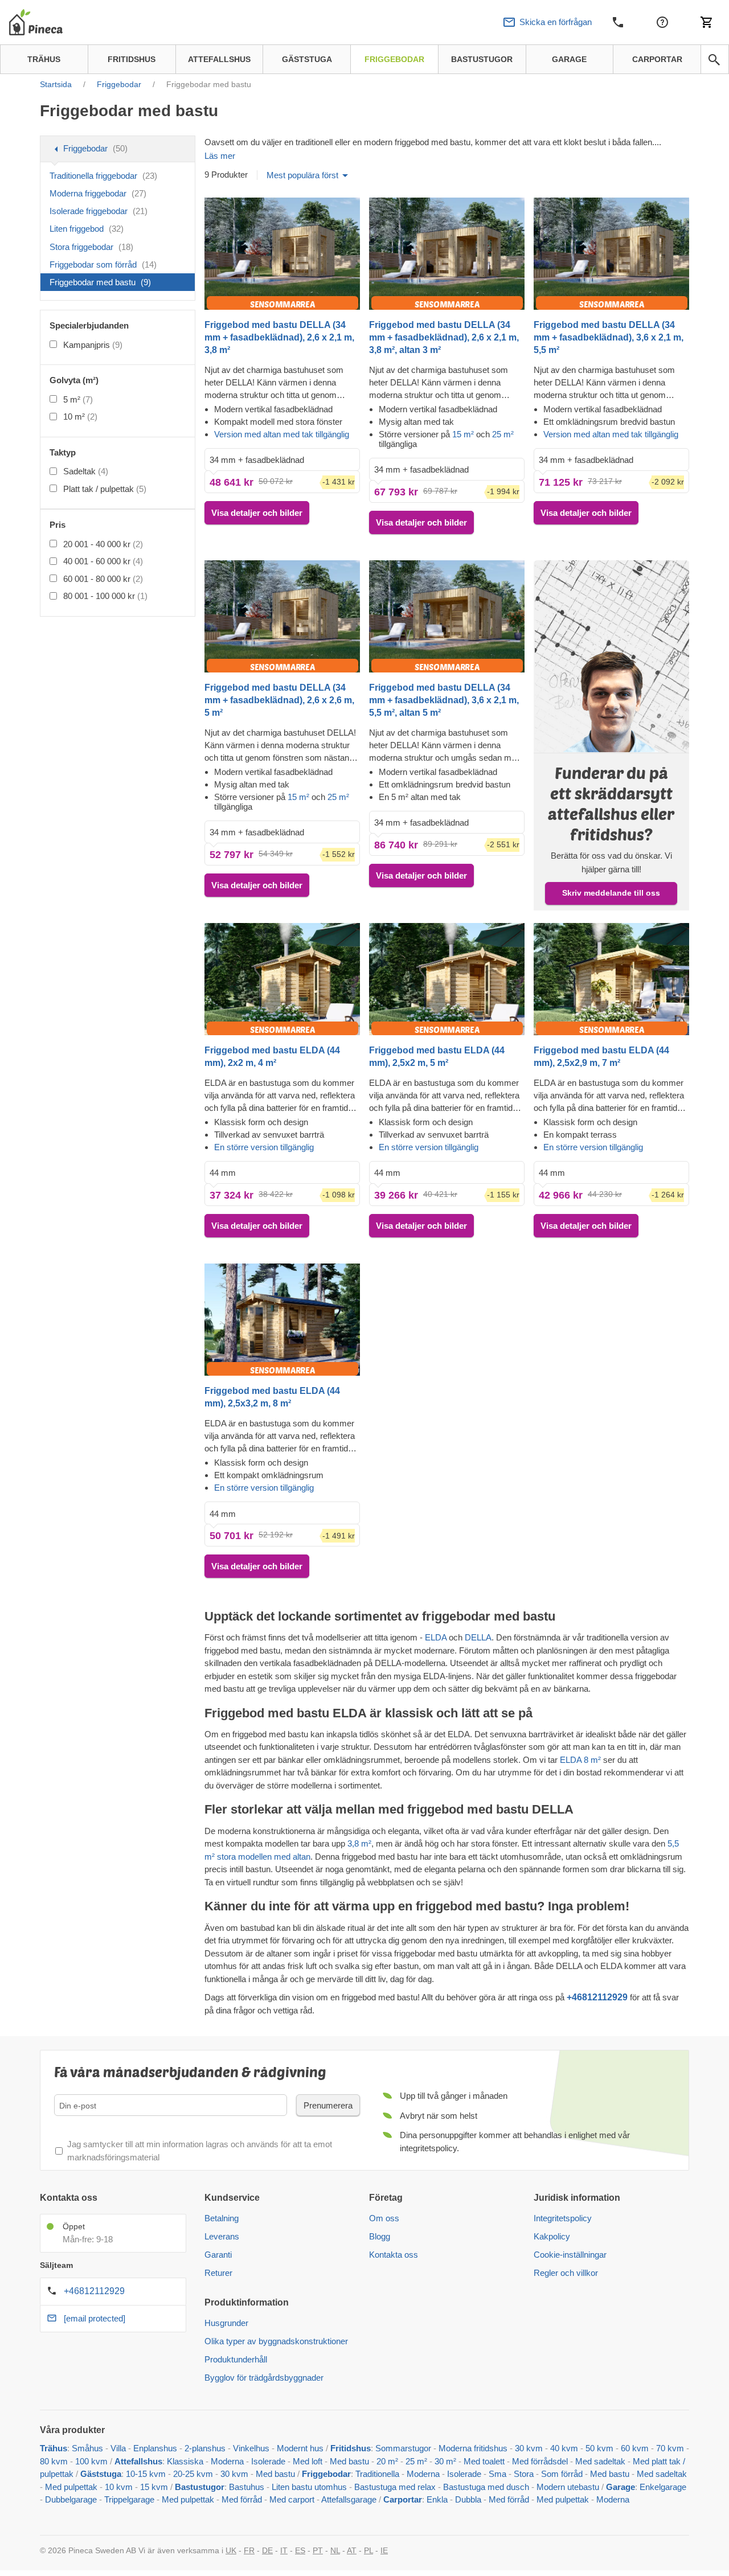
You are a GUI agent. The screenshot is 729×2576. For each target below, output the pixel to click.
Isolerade (268, 2461)
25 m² (503, 434)
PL (368, 2550)
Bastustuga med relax (395, 2487)
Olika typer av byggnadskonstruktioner (276, 2341)
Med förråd (243, 2499)
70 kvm (670, 2448)
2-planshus (205, 2448)
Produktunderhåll (236, 2359)
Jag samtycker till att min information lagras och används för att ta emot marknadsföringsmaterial (200, 2151)
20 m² (387, 2461)
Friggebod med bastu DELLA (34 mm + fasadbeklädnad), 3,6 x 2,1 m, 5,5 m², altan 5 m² (444, 700)
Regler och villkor (566, 2273)
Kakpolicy (552, 2236)
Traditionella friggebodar (103, 176)
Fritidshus (351, 2448)
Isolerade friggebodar (99, 211)
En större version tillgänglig (264, 1147)
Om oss (384, 2218)
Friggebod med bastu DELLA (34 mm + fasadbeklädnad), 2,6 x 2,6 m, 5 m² (279, 700)
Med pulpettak (71, 2487)
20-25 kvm (193, 2474)
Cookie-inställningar (570, 2255)
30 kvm (529, 2448)
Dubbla (468, 2499)
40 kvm (564, 2448)
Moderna (227, 2461)
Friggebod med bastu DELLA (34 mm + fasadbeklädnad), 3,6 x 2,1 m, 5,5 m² (609, 337)
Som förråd (562, 2474)
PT (318, 2550)
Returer (218, 2273)
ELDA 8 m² (579, 1760)
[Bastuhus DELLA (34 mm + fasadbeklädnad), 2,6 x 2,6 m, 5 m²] (282, 616)
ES (300, 2550)
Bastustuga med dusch (486, 2487)
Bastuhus (247, 2487)
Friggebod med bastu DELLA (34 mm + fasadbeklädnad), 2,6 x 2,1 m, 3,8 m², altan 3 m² (444, 337)
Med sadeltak (600, 2461)
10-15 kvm (146, 2474)
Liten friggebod (87, 229)
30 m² (445, 2461)
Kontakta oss (394, 2255)
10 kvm (119, 2487)
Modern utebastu (568, 2487)
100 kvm (91, 2461)
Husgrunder (226, 2323)
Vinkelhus (251, 2448)
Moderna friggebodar (98, 193)
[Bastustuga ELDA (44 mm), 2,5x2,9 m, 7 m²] (611, 979)
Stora (524, 2474)
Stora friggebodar (91, 247)
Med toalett (484, 2461)
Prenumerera (328, 2105)
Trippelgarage (129, 2499)
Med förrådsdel (540, 2461)
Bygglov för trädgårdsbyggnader (264, 2378)
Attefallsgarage (349, 2499)
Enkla (437, 2499)
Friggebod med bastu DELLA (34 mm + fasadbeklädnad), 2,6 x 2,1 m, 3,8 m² (279, 337)
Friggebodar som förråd (103, 264)
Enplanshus (155, 2448)
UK (231, 2550)
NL (335, 2550)
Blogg (380, 2236)
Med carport (292, 2499)
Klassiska (185, 2461)
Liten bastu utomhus (309, 2487)
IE (384, 2550)
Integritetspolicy (563, 2218)
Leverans (222, 2236)
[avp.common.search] (714, 60)
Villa (118, 2448)
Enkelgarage (663, 2487)
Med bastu (349, 2461)
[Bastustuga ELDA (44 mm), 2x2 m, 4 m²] (282, 979)
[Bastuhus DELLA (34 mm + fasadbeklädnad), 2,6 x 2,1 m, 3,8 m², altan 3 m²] (447, 253)
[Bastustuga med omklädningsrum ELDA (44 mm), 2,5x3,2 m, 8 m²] (282, 1319)
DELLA (478, 1637)
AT (352, 2550)
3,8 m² (359, 1843)
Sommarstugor (403, 2448)
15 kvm (154, 2487)
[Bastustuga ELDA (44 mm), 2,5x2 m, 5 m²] (447, 979)
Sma (497, 2474)
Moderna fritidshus (473, 2448)
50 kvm (599, 2448)
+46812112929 (94, 2291)
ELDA (437, 1637)
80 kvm (54, 2461)
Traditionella (377, 2474)
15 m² (464, 434)
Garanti (218, 2255)
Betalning (222, 2218)
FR (249, 2550)
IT (284, 2550)
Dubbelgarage (71, 2499)
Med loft (308, 2461)
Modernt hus (300, 2448)
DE (267, 2550)
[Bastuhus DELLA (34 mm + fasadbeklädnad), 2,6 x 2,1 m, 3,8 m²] (282, 253)
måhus (90, 2448)
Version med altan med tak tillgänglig (282, 434)
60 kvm (635, 2448)
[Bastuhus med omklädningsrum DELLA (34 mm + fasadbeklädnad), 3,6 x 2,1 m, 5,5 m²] (611, 253)
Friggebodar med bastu (100, 282)
